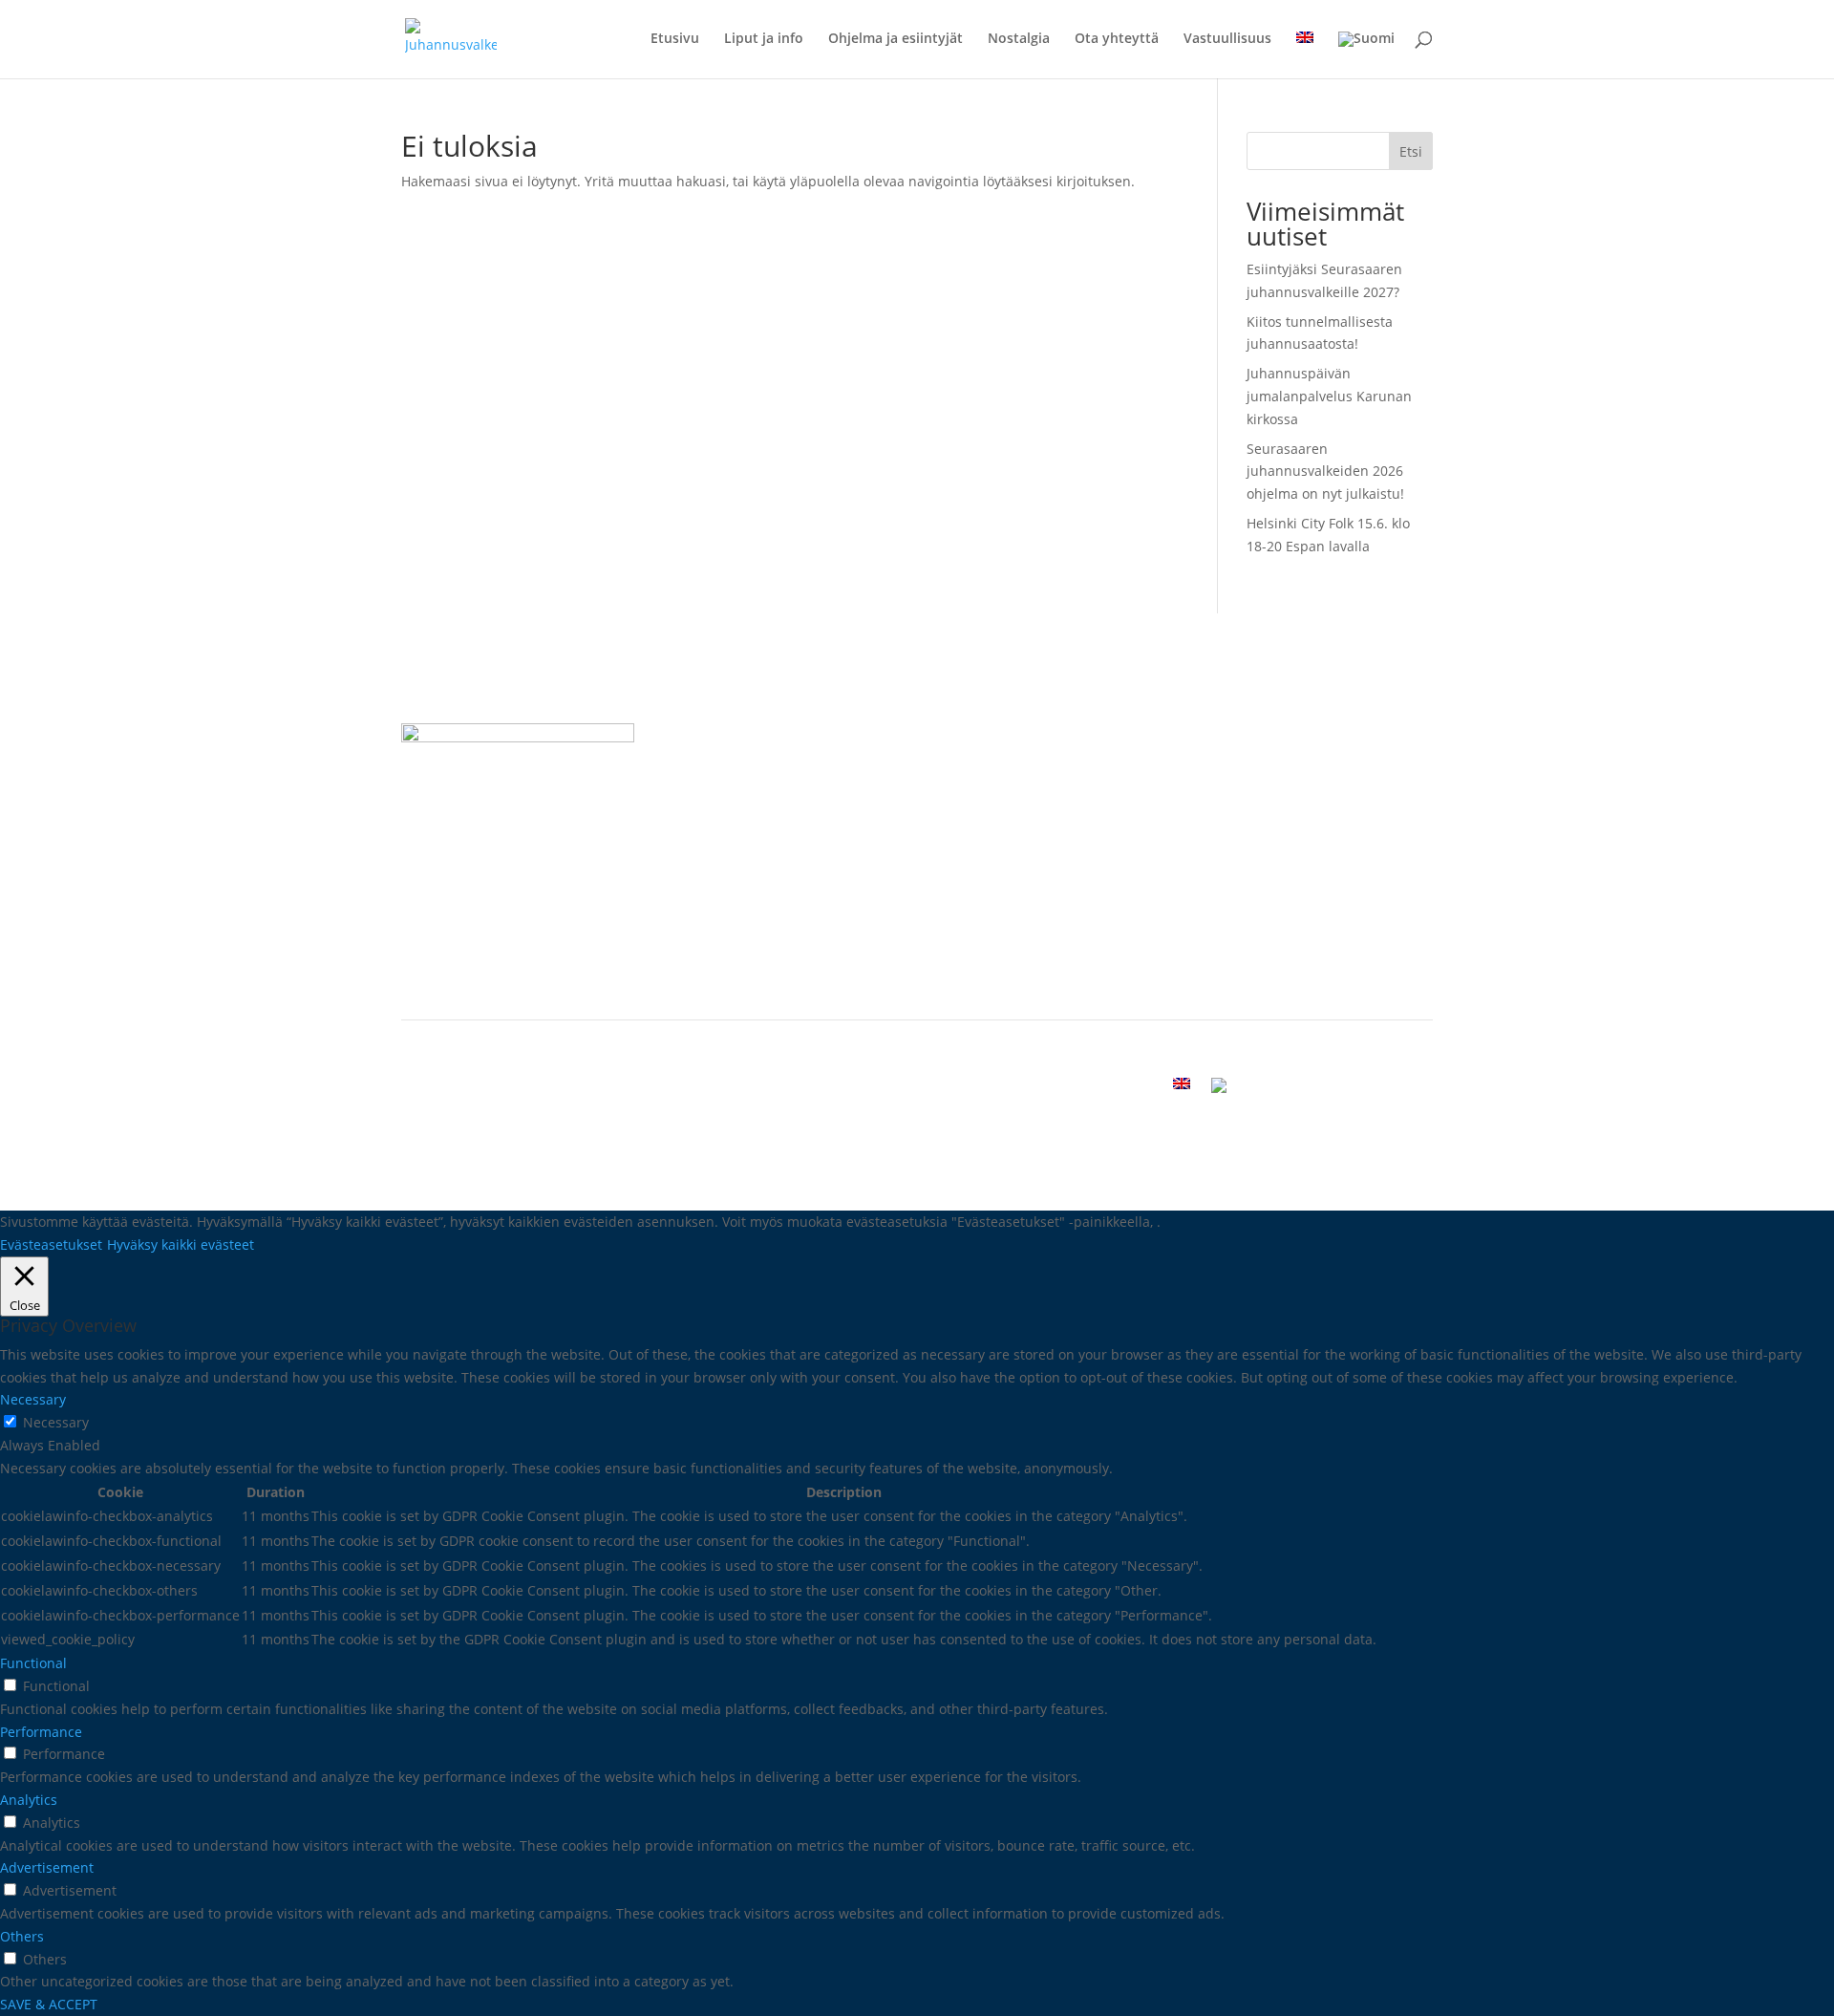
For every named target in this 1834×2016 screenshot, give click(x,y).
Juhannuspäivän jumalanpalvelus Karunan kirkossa (1329, 396)
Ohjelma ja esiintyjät (896, 39)
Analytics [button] (29, 1800)
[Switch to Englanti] (1305, 54)
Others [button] (22, 1936)
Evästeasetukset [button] (51, 1244)
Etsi (1411, 151)
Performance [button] (41, 1732)
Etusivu (675, 39)
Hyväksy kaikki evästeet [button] (181, 1244)
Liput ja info (764, 39)
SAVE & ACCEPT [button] (49, 2004)
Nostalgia (1019, 39)
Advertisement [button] (47, 1867)
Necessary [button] (33, 1399)
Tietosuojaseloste (1007, 980)
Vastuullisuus (1227, 39)
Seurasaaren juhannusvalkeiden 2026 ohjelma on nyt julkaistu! (1325, 472)
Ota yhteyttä (1117, 39)
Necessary (56, 1422)
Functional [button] (33, 1663)
